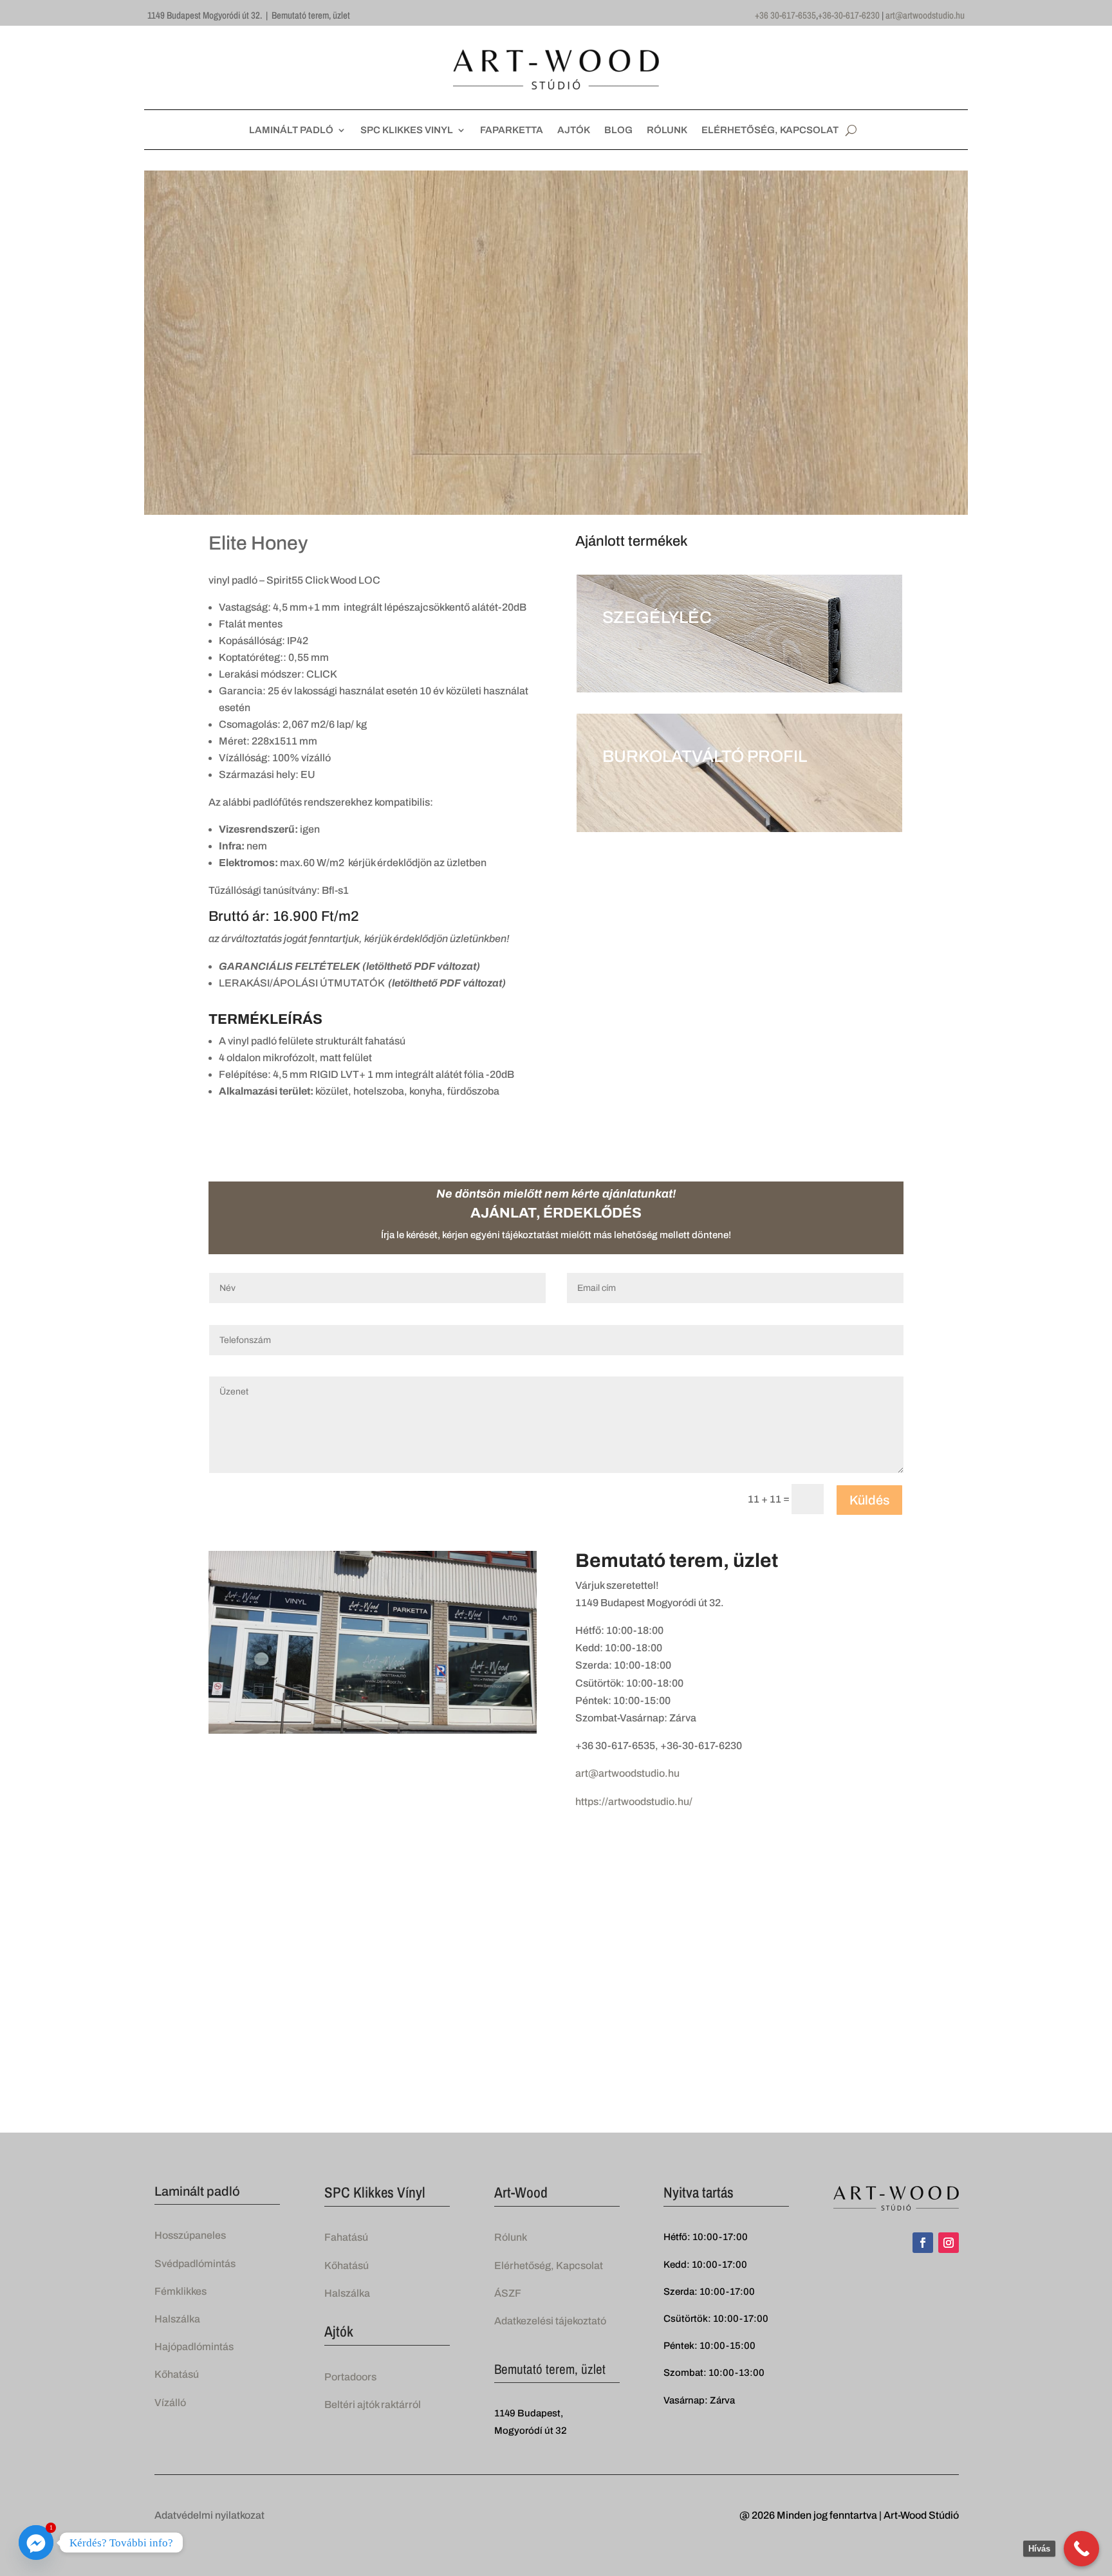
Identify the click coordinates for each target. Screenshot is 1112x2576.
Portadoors (350, 2377)
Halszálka (177, 2319)
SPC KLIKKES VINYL (407, 130)
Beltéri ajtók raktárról (373, 2405)
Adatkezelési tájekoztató (550, 2321)
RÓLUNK (667, 130)
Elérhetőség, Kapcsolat (549, 2266)
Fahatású (346, 2237)
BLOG (618, 130)
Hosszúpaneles (190, 2235)
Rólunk (511, 2237)
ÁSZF (508, 2293)
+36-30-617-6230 (849, 15)
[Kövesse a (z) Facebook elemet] (923, 2243)
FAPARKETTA (512, 130)
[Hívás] (1081, 2549)
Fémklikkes (181, 2291)
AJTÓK (574, 130)
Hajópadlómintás (194, 2347)
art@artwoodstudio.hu (925, 15)
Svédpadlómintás (195, 2264)
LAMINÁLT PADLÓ (291, 130)
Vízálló (170, 2403)
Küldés (869, 1500)
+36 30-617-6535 (785, 15)
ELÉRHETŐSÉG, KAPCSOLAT (770, 130)
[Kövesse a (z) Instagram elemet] (949, 2243)
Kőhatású (177, 2374)
